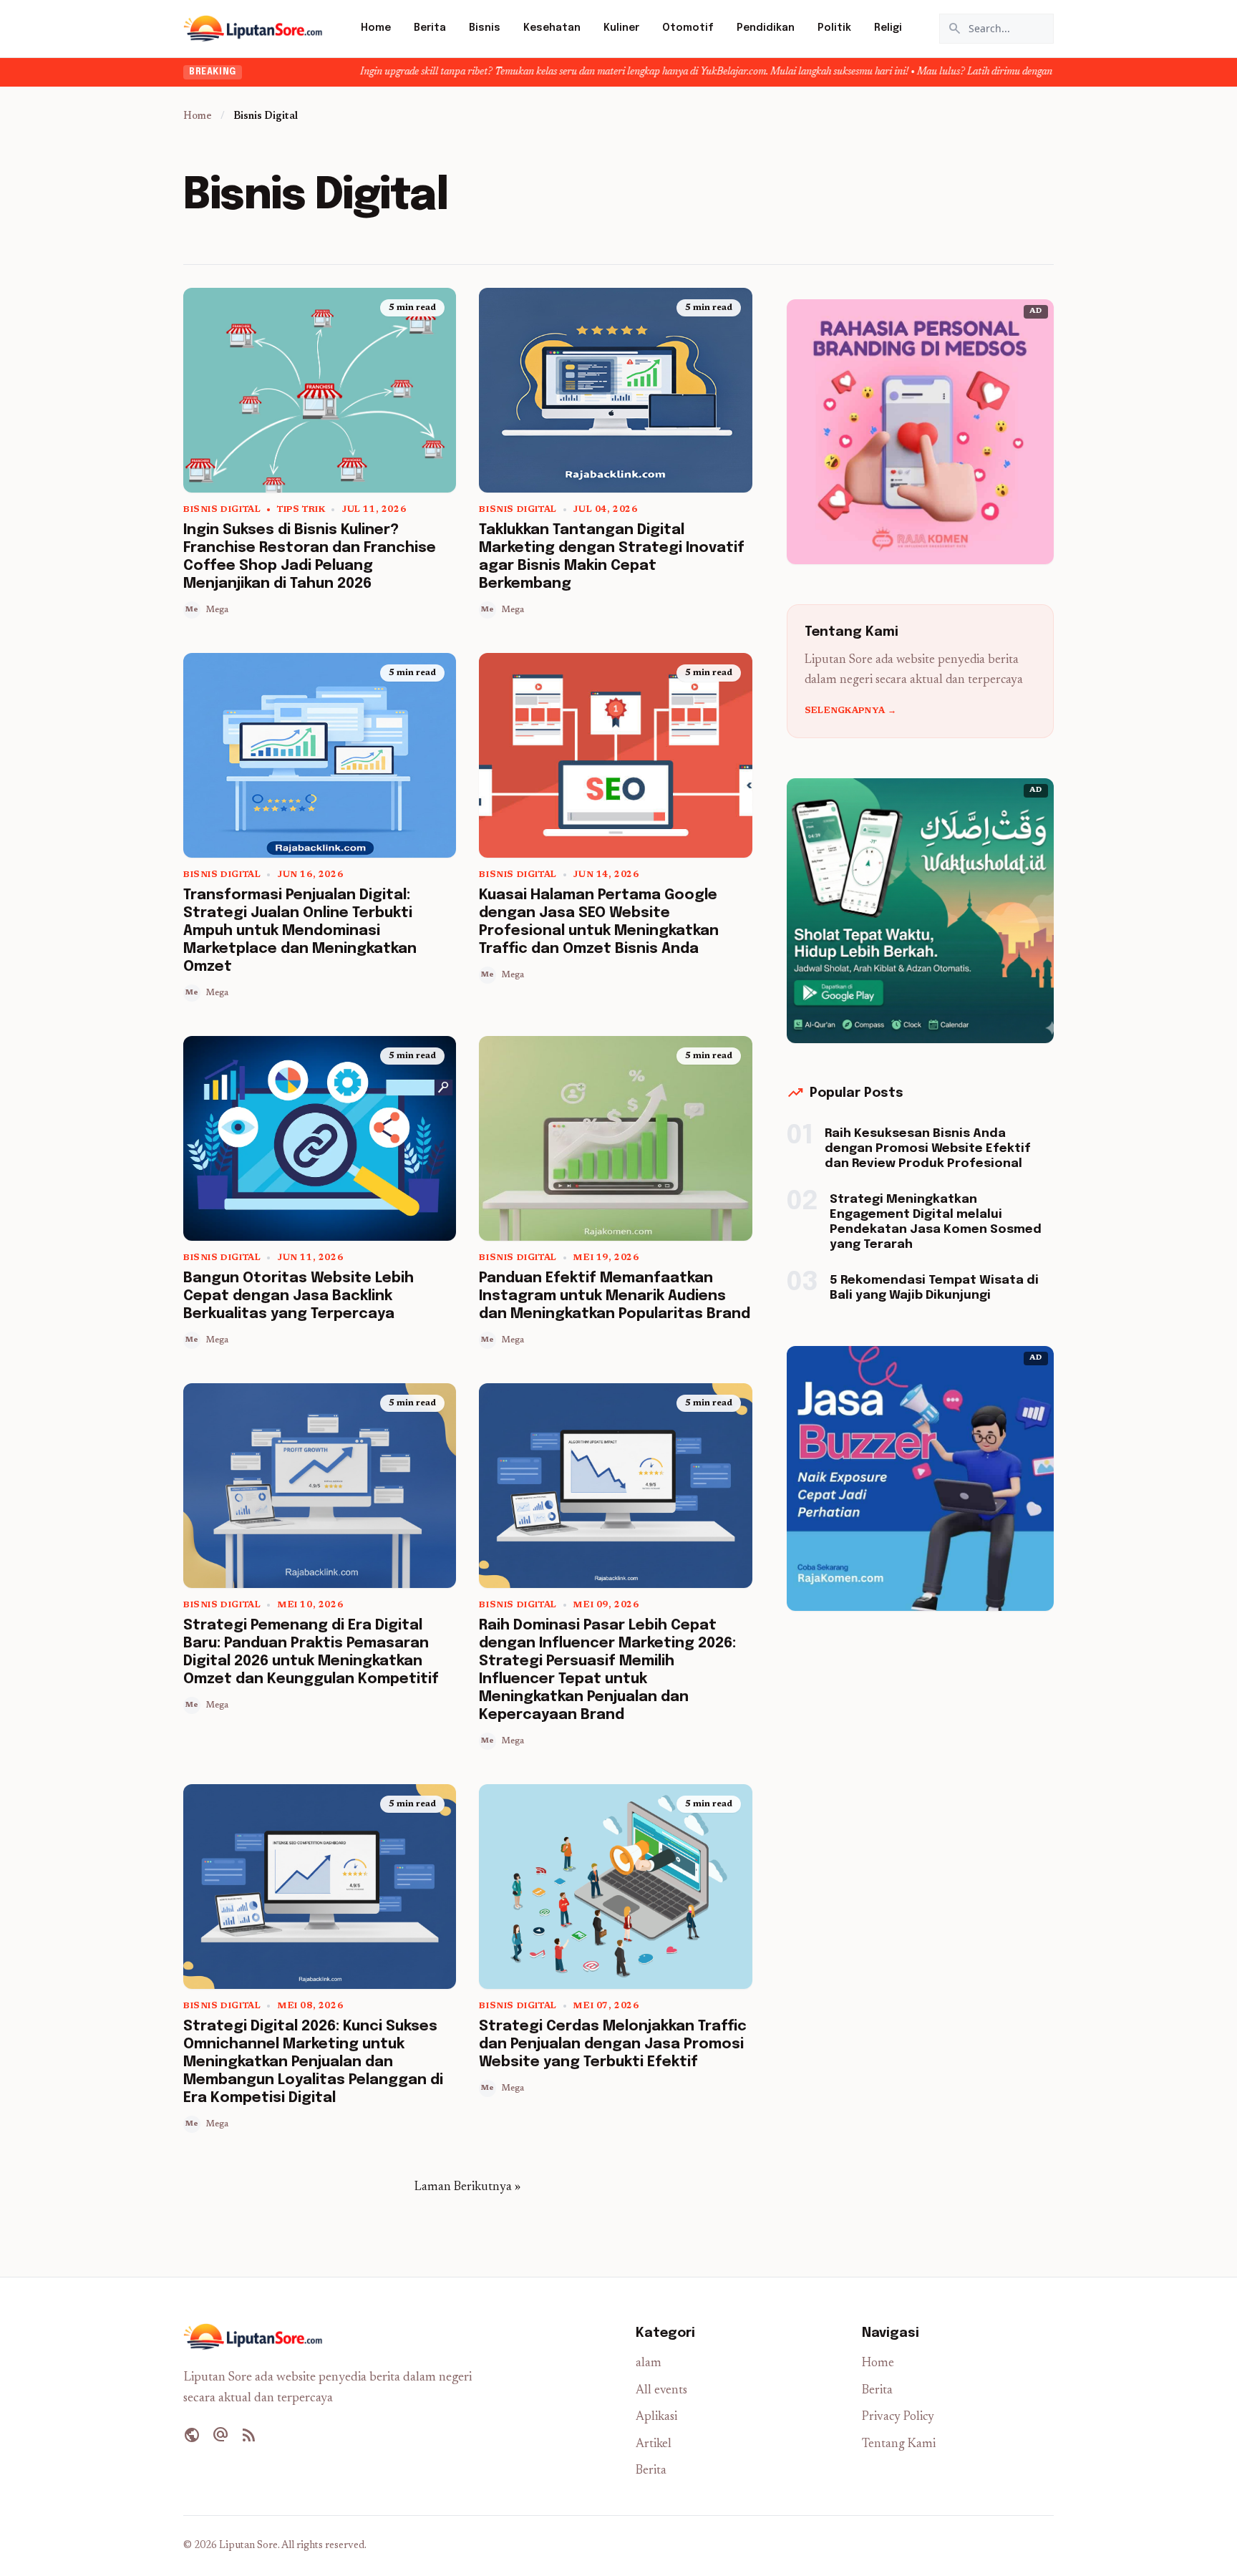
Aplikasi (656, 2417)
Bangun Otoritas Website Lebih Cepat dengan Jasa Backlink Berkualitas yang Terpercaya (299, 1296)
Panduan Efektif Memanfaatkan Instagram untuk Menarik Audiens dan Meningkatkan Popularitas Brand (615, 1296)
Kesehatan (552, 28)
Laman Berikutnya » (467, 2188)
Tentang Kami (899, 2445)
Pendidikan (766, 28)
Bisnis (485, 28)
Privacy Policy (898, 2417)
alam (649, 2364)
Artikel (654, 2445)
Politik (834, 28)
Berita (430, 28)
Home (376, 28)
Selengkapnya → (850, 711)
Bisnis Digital (222, 510)
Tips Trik (301, 510)
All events (661, 2391)
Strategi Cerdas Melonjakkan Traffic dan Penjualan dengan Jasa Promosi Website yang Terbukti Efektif (613, 2044)
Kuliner (621, 28)
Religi (888, 28)
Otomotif (688, 28)
